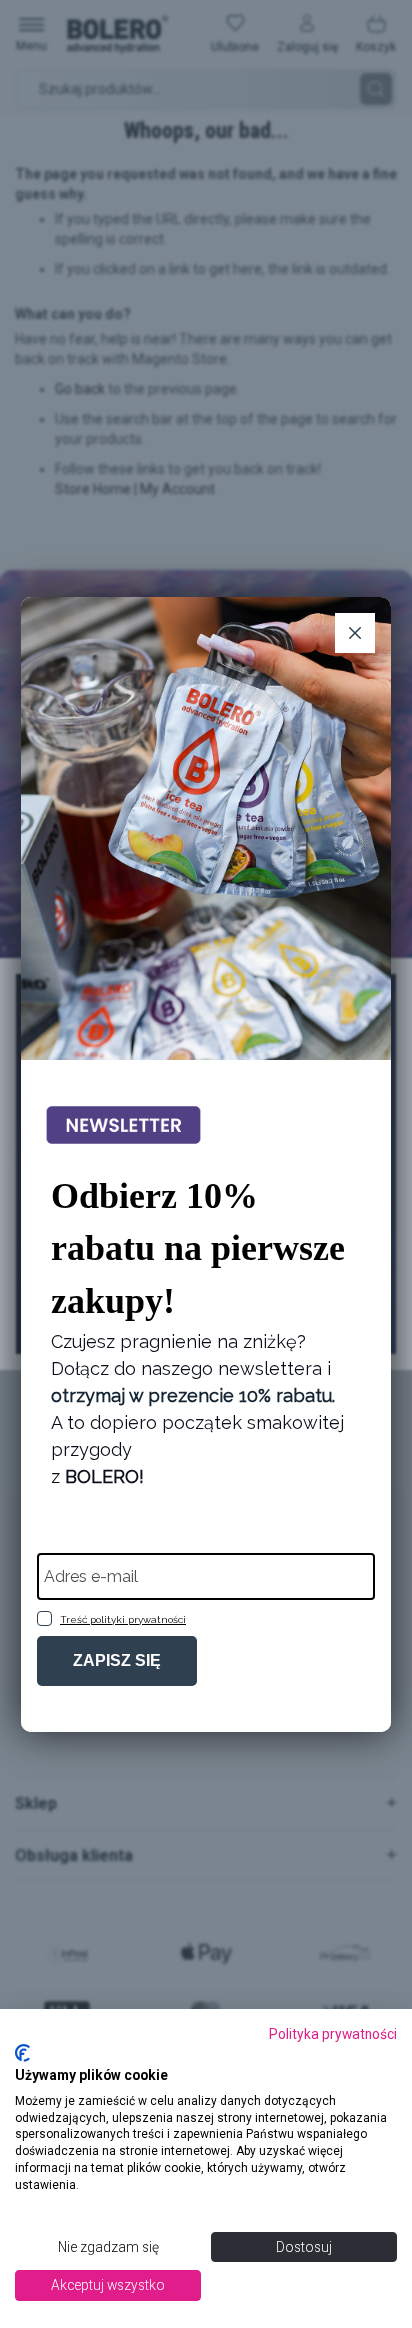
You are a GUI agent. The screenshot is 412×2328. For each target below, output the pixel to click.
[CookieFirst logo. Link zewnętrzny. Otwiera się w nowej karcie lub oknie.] (22, 2053)
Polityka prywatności (333, 2034)
